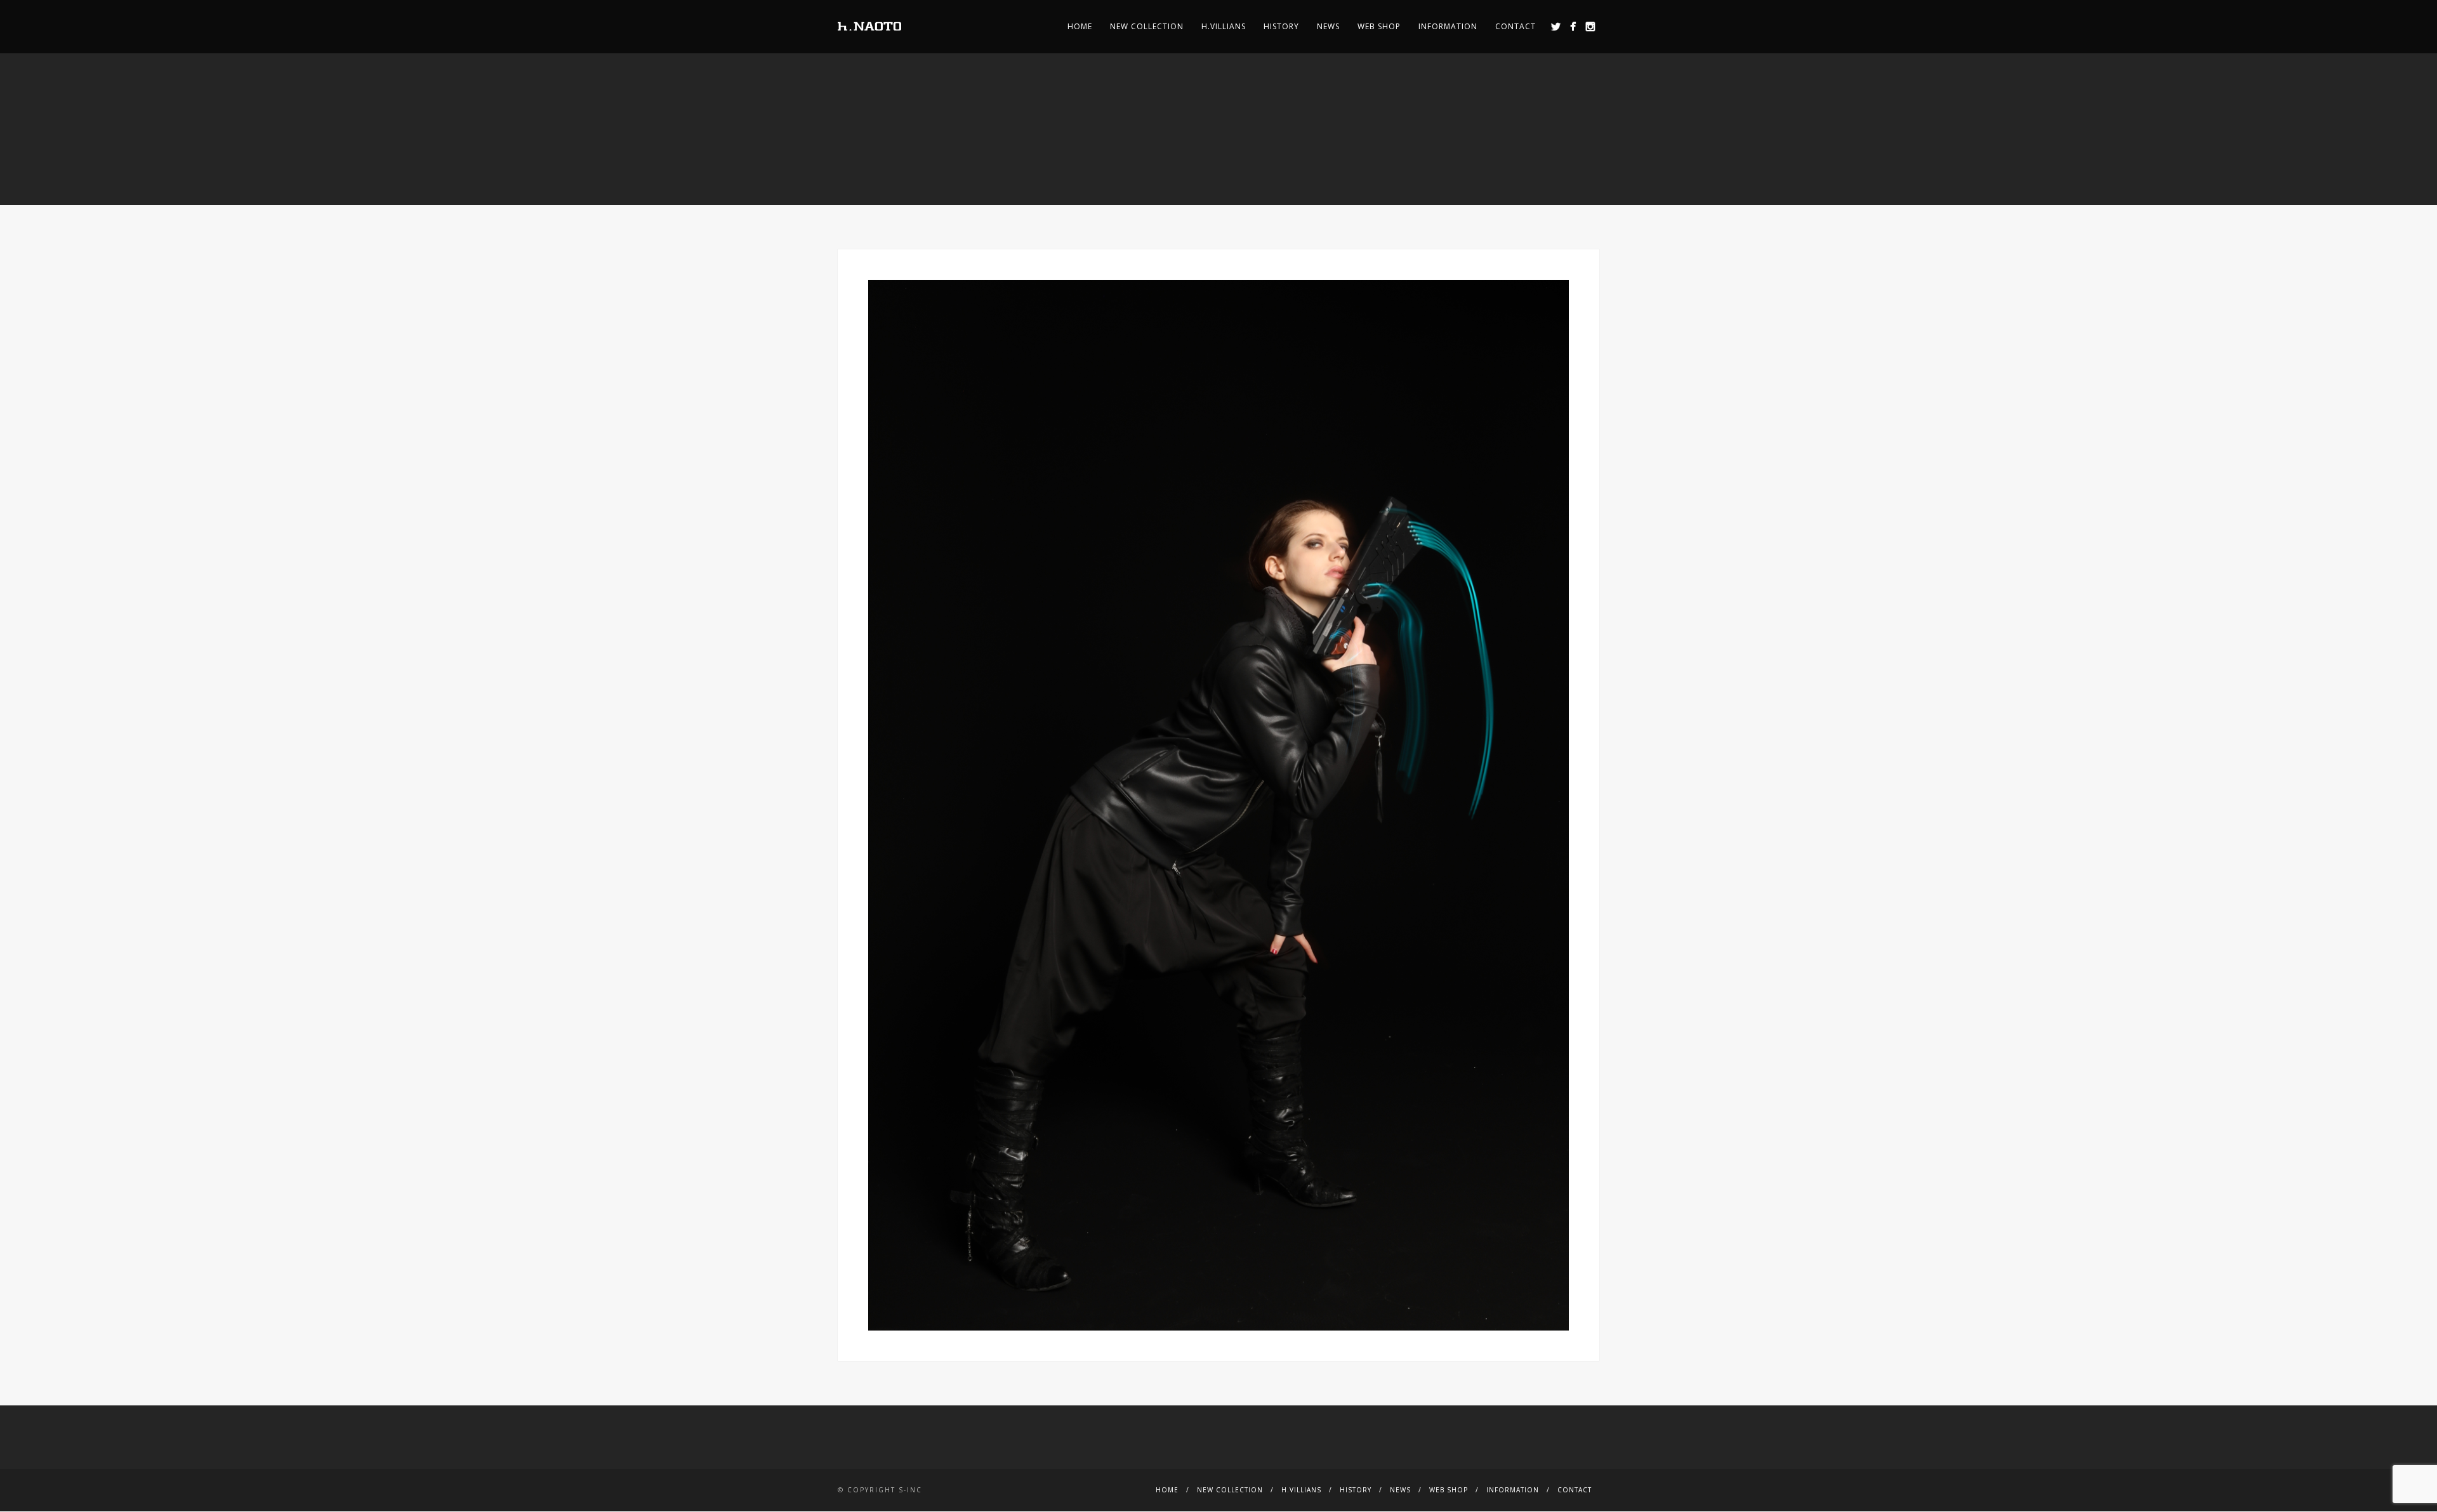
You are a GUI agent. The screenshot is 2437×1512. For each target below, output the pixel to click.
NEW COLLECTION (1147, 26)
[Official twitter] (1556, 26)
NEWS (1328, 26)
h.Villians (1224, 26)
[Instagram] (1590, 26)
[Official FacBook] (1573, 26)
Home (1080, 26)
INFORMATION (1448, 26)
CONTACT (1516, 26)
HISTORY (1281, 26)
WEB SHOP (1379, 26)
